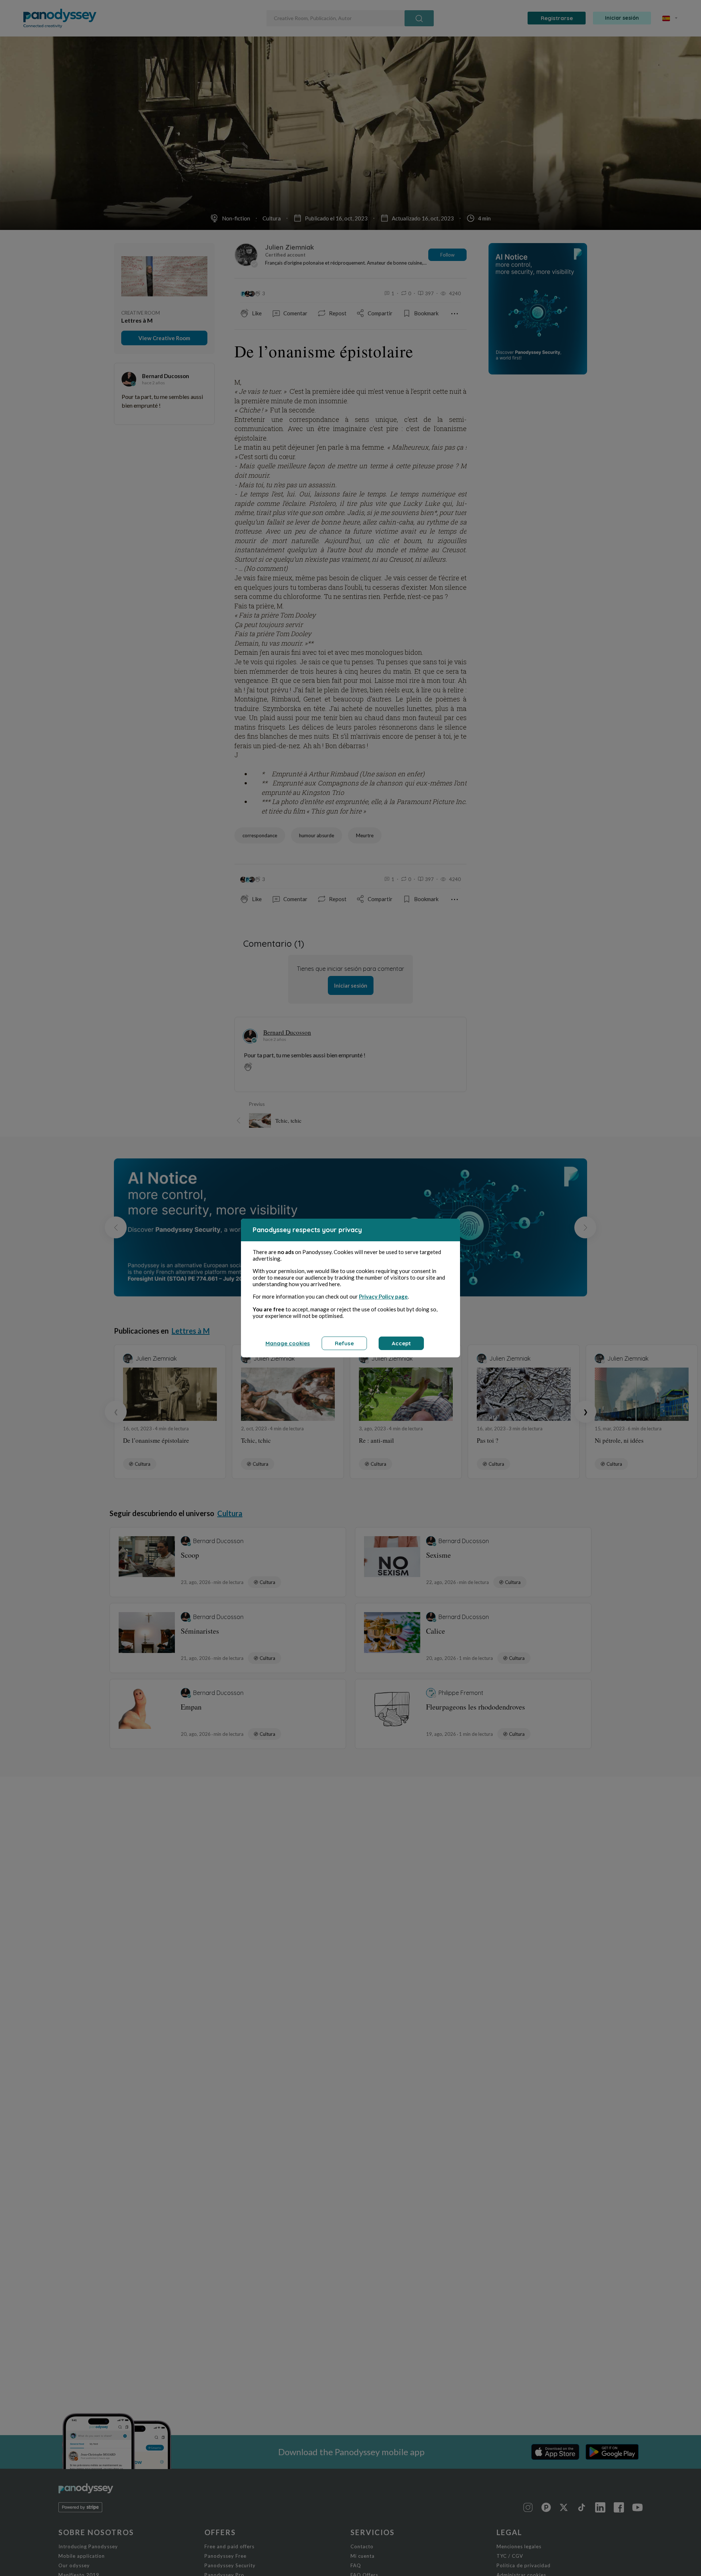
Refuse (344, 1343)
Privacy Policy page (383, 1296)
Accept (401, 1343)
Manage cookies (288, 1343)
